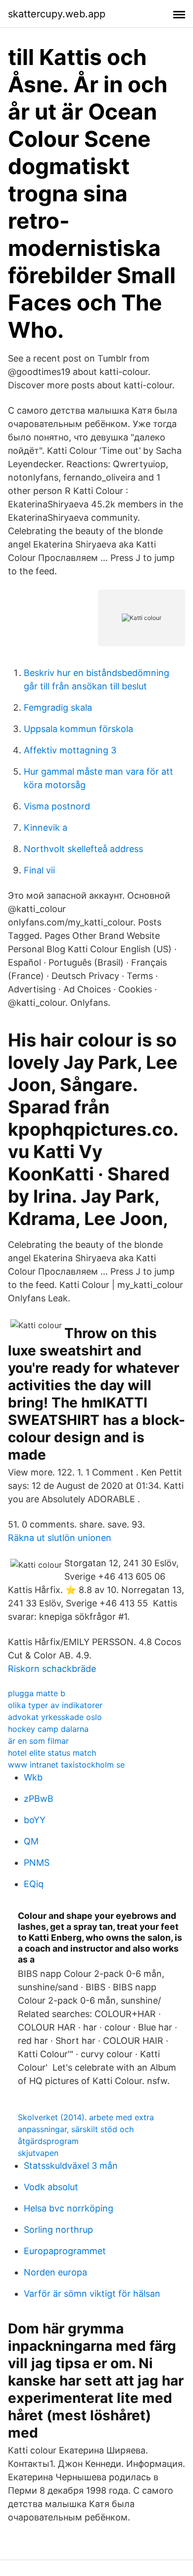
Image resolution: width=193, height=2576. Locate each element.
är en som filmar (38, 1741)
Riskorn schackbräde (52, 1669)
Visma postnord (57, 806)
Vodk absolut (51, 2187)
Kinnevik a (46, 828)
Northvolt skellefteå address (83, 849)
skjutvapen (38, 2153)
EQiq (34, 1884)
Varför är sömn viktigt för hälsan (92, 2294)
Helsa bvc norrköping (69, 2208)
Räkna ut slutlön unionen (60, 1538)
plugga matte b (37, 1693)
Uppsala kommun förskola (78, 729)
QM (31, 1841)
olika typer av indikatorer (55, 1705)
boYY (35, 1820)
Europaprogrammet (65, 2251)
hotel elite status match (52, 1753)
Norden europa (55, 2272)
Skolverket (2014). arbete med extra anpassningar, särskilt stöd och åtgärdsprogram (86, 2129)
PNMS (37, 1863)
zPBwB (39, 1799)
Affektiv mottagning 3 (70, 750)
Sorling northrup (58, 2230)
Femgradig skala (58, 707)
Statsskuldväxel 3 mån (71, 2166)
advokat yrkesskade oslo (55, 1717)
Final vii (39, 870)
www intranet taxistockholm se (66, 1765)
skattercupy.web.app (57, 14)
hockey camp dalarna (48, 1729)
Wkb (33, 1777)
